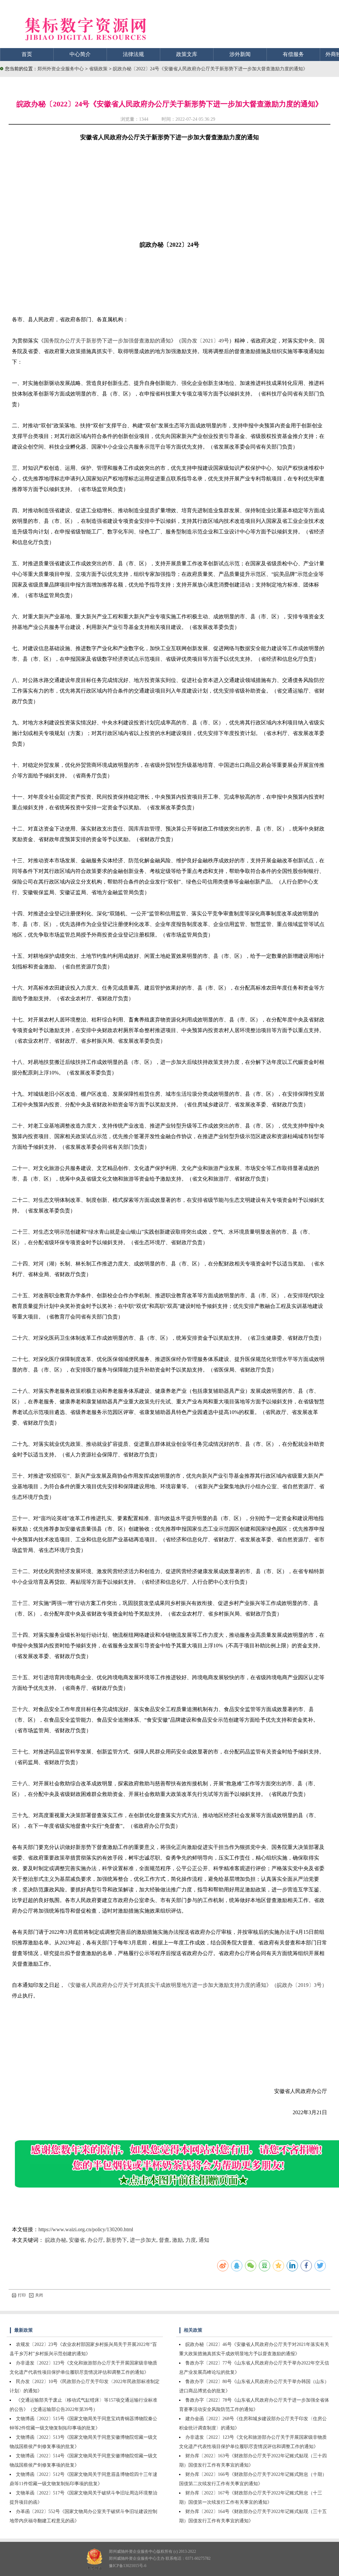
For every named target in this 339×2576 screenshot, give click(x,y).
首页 (27, 54)
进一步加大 (143, 2240)
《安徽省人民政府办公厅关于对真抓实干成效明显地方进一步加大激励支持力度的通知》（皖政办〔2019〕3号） (196, 1985)
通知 (204, 2240)
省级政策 (99, 69)
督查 (164, 2240)
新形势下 (117, 2240)
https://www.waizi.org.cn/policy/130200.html (86, 2229)
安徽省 (77, 2240)
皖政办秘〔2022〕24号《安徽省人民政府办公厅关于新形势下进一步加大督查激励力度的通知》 (210, 69)
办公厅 (95, 2240)
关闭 (39, 2295)
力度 (191, 2240)
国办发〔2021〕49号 (205, 341)
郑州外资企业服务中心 (61, 69)
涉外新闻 (240, 54)
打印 (22, 2295)
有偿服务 (293, 54)
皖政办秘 (56, 2240)
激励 (177, 2240)
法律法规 (133, 54)
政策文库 (187, 54)
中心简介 (80, 54)
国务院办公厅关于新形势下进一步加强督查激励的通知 (107, 341)
